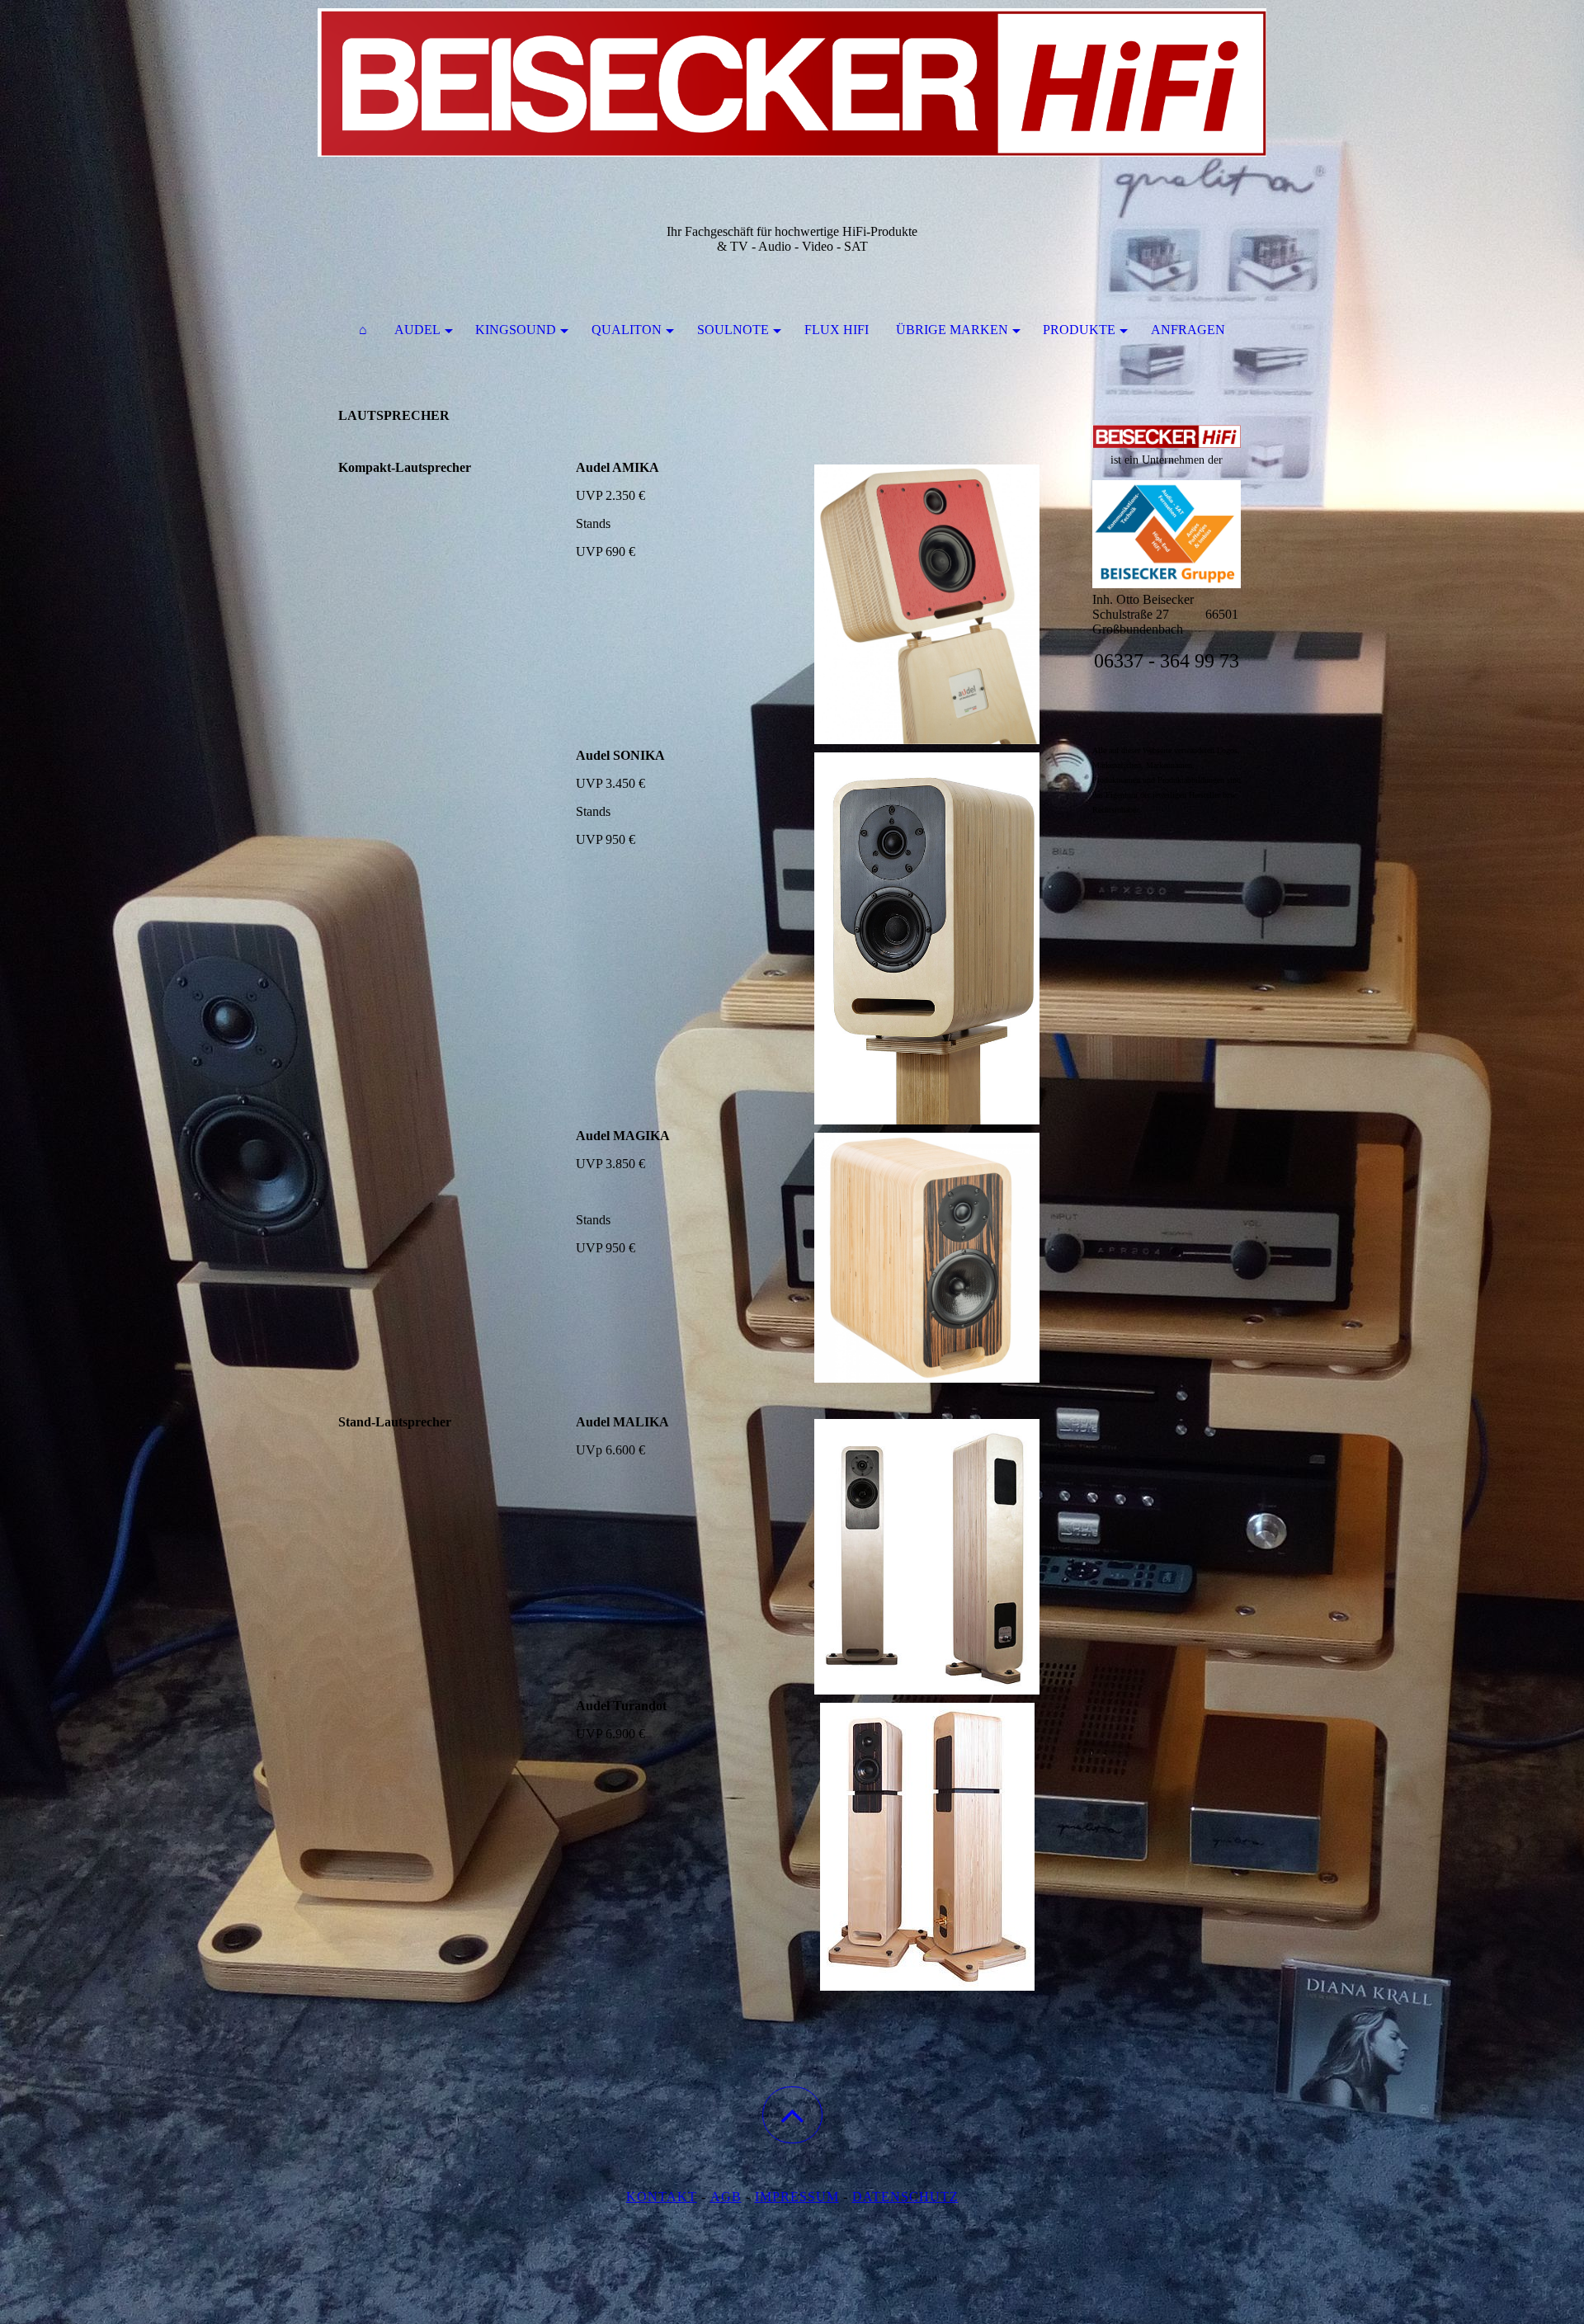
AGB (726, 2197)
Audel (417, 330)
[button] (792, 2115)
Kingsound (516, 330)
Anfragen (1188, 330)
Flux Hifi (837, 330)
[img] (792, 82)
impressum (797, 2197)
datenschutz (905, 2197)
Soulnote (733, 330)
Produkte (1079, 330)
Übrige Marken (952, 330)
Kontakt (662, 2197)
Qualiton (627, 330)
